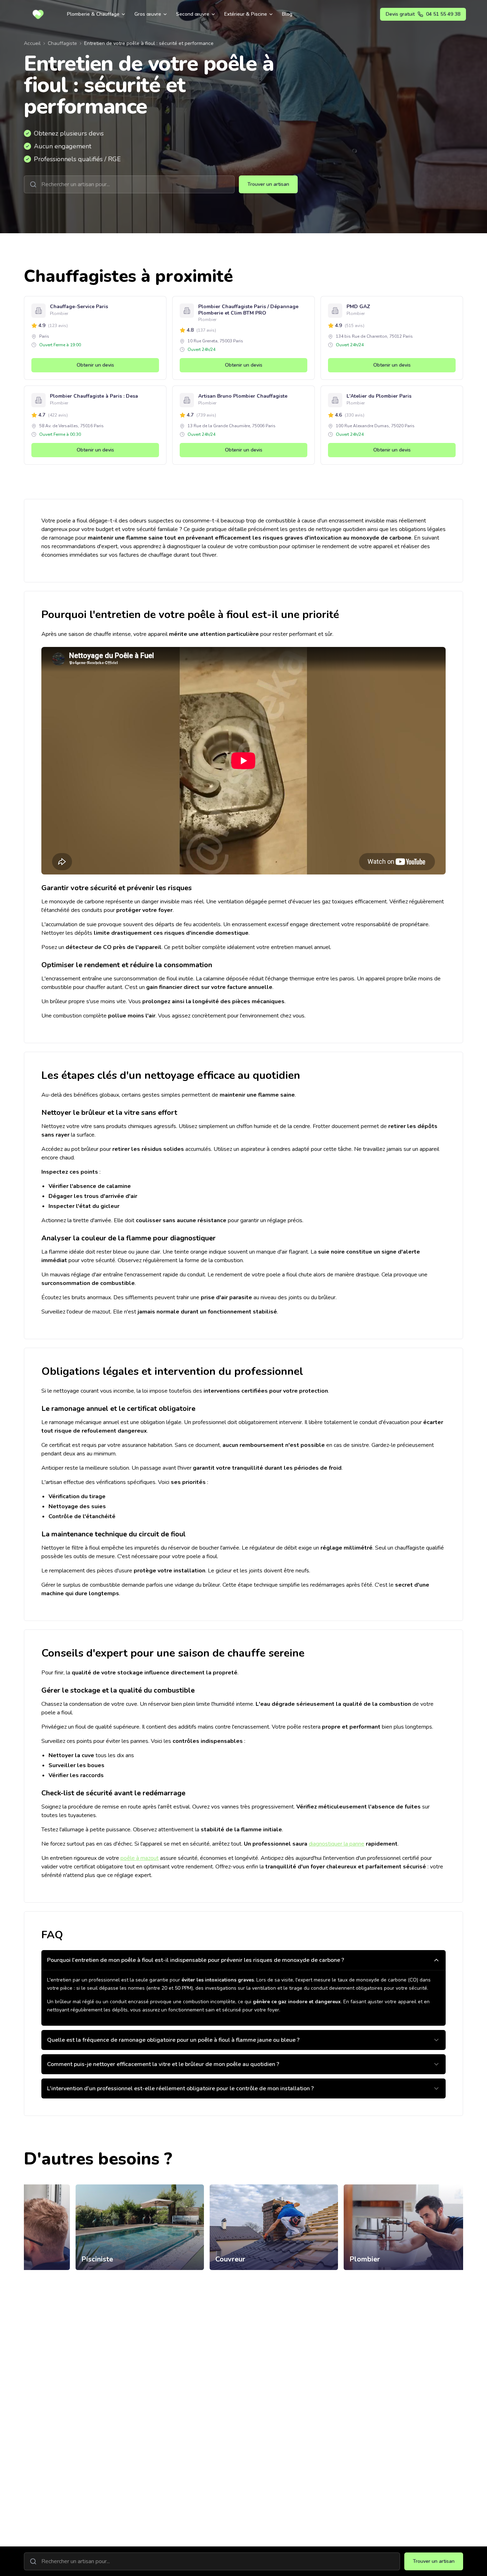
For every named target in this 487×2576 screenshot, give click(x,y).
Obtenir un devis (95, 365)
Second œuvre (193, 14)
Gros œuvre (148, 14)
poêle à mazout (140, 1858)
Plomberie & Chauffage (93, 14)
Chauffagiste (62, 43)
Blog (287, 14)
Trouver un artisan (268, 184)
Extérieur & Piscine (246, 14)
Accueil (32, 43)
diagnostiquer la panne (337, 1844)
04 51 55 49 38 (423, 14)
